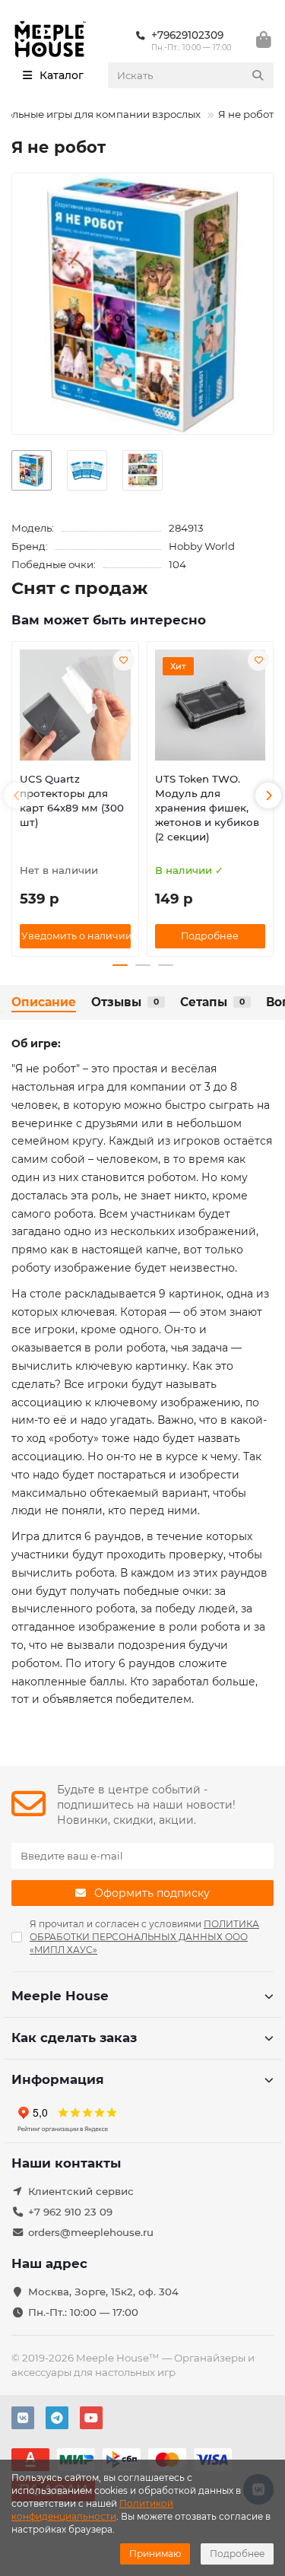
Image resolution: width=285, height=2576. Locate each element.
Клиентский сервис (81, 2191)
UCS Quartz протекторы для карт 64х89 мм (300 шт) (72, 800)
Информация (58, 2079)
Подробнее (237, 2554)
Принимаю (155, 2554)
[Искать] (258, 75)
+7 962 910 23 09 (70, 2212)
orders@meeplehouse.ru (91, 2232)
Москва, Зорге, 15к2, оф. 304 (103, 2292)
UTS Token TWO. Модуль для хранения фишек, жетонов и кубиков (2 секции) (207, 808)
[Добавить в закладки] (124, 660)
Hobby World (202, 546)
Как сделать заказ (74, 2038)
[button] (17, 796)
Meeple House (60, 1996)
